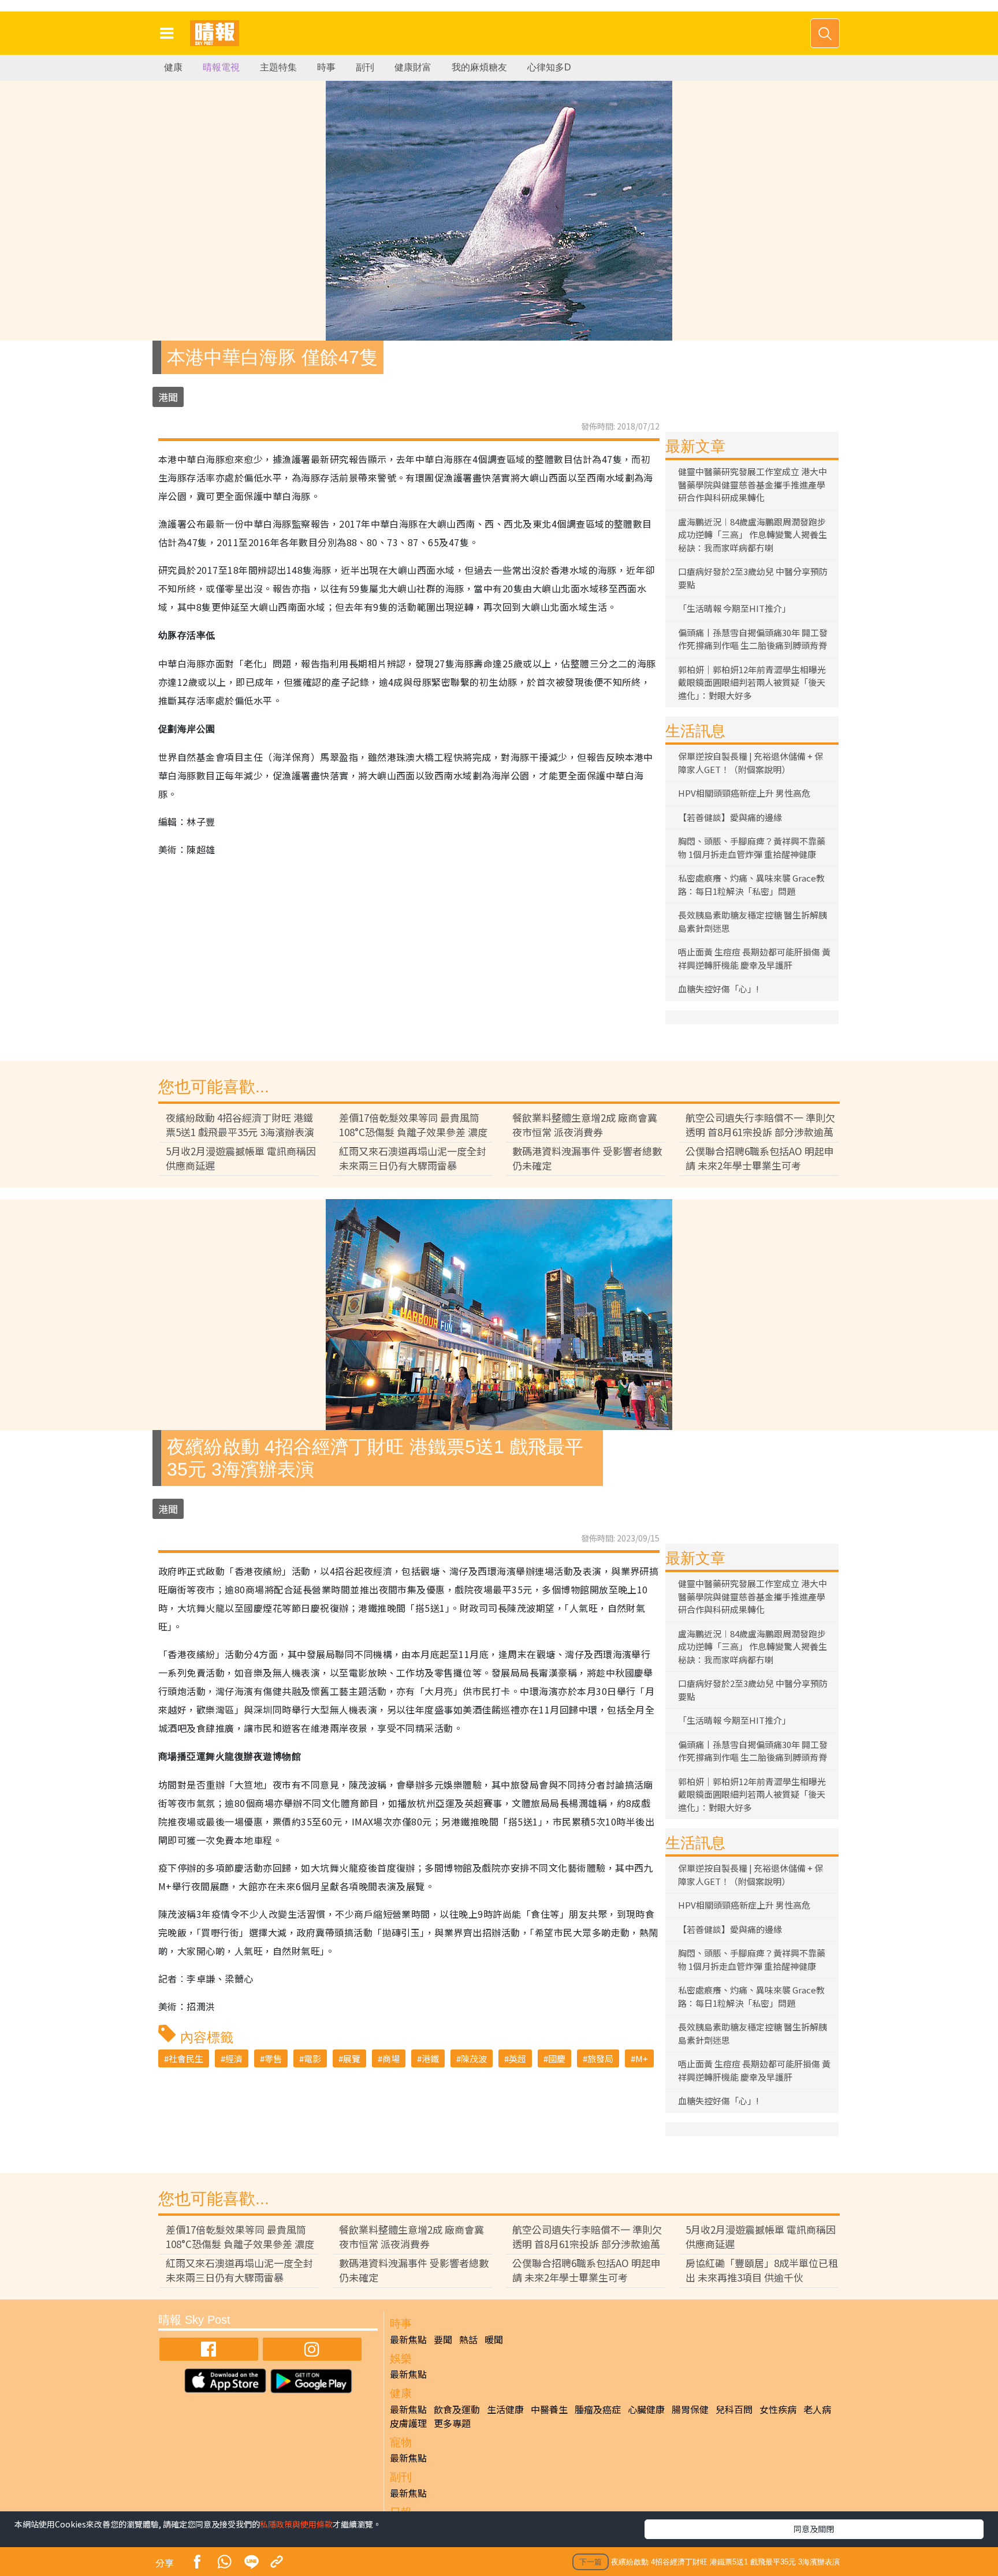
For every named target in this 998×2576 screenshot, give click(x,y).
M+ (642, 2058)
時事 (326, 67)
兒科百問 (734, 2409)
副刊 (365, 67)
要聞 (443, 2339)
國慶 (557, 2058)
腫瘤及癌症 (598, 2409)
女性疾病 (778, 2409)
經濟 (234, 2058)
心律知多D (549, 67)
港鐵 (430, 2058)
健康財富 (413, 67)
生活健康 (505, 2409)
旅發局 (600, 2058)
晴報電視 (221, 67)
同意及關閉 (814, 2529)
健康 (173, 67)
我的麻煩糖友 (479, 67)
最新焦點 (408, 2339)
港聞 (168, 397)
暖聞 (494, 2339)
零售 (273, 2058)
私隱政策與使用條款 (296, 2524)
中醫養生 (549, 2409)
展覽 (352, 2058)
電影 (312, 2058)
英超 (517, 2058)
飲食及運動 (457, 2409)
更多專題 (452, 2423)
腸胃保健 (690, 2409)
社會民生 (186, 2058)
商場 (391, 2058)
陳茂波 (474, 2058)
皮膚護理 (408, 2423)
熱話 (468, 2339)
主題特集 (278, 67)
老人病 (817, 2409)
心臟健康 (646, 2409)
